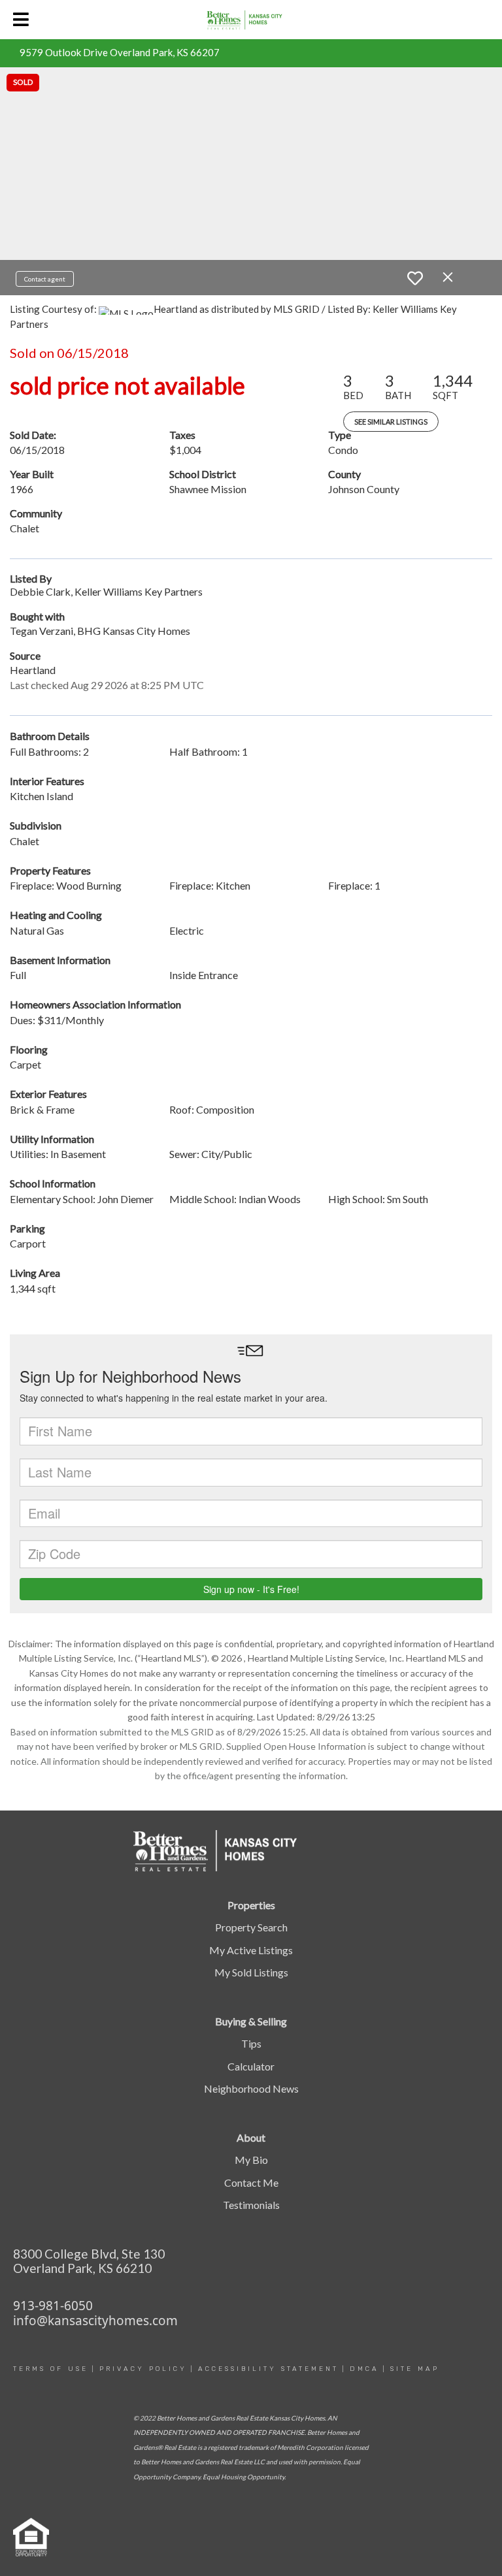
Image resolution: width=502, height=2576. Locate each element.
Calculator (251, 2066)
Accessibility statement (268, 2369)
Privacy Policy (143, 2369)
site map (415, 2369)
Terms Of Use (51, 2369)
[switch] (415, 278)
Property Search (251, 1927)
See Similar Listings (391, 422)
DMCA (364, 2369)
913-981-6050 (53, 2306)
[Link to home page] (251, 20)
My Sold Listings (251, 1972)
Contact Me (251, 2182)
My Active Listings (251, 1950)
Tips (251, 2043)
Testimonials (251, 2205)
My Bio (251, 2160)
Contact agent (45, 279)
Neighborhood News (251, 2088)
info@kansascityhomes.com (95, 2321)
